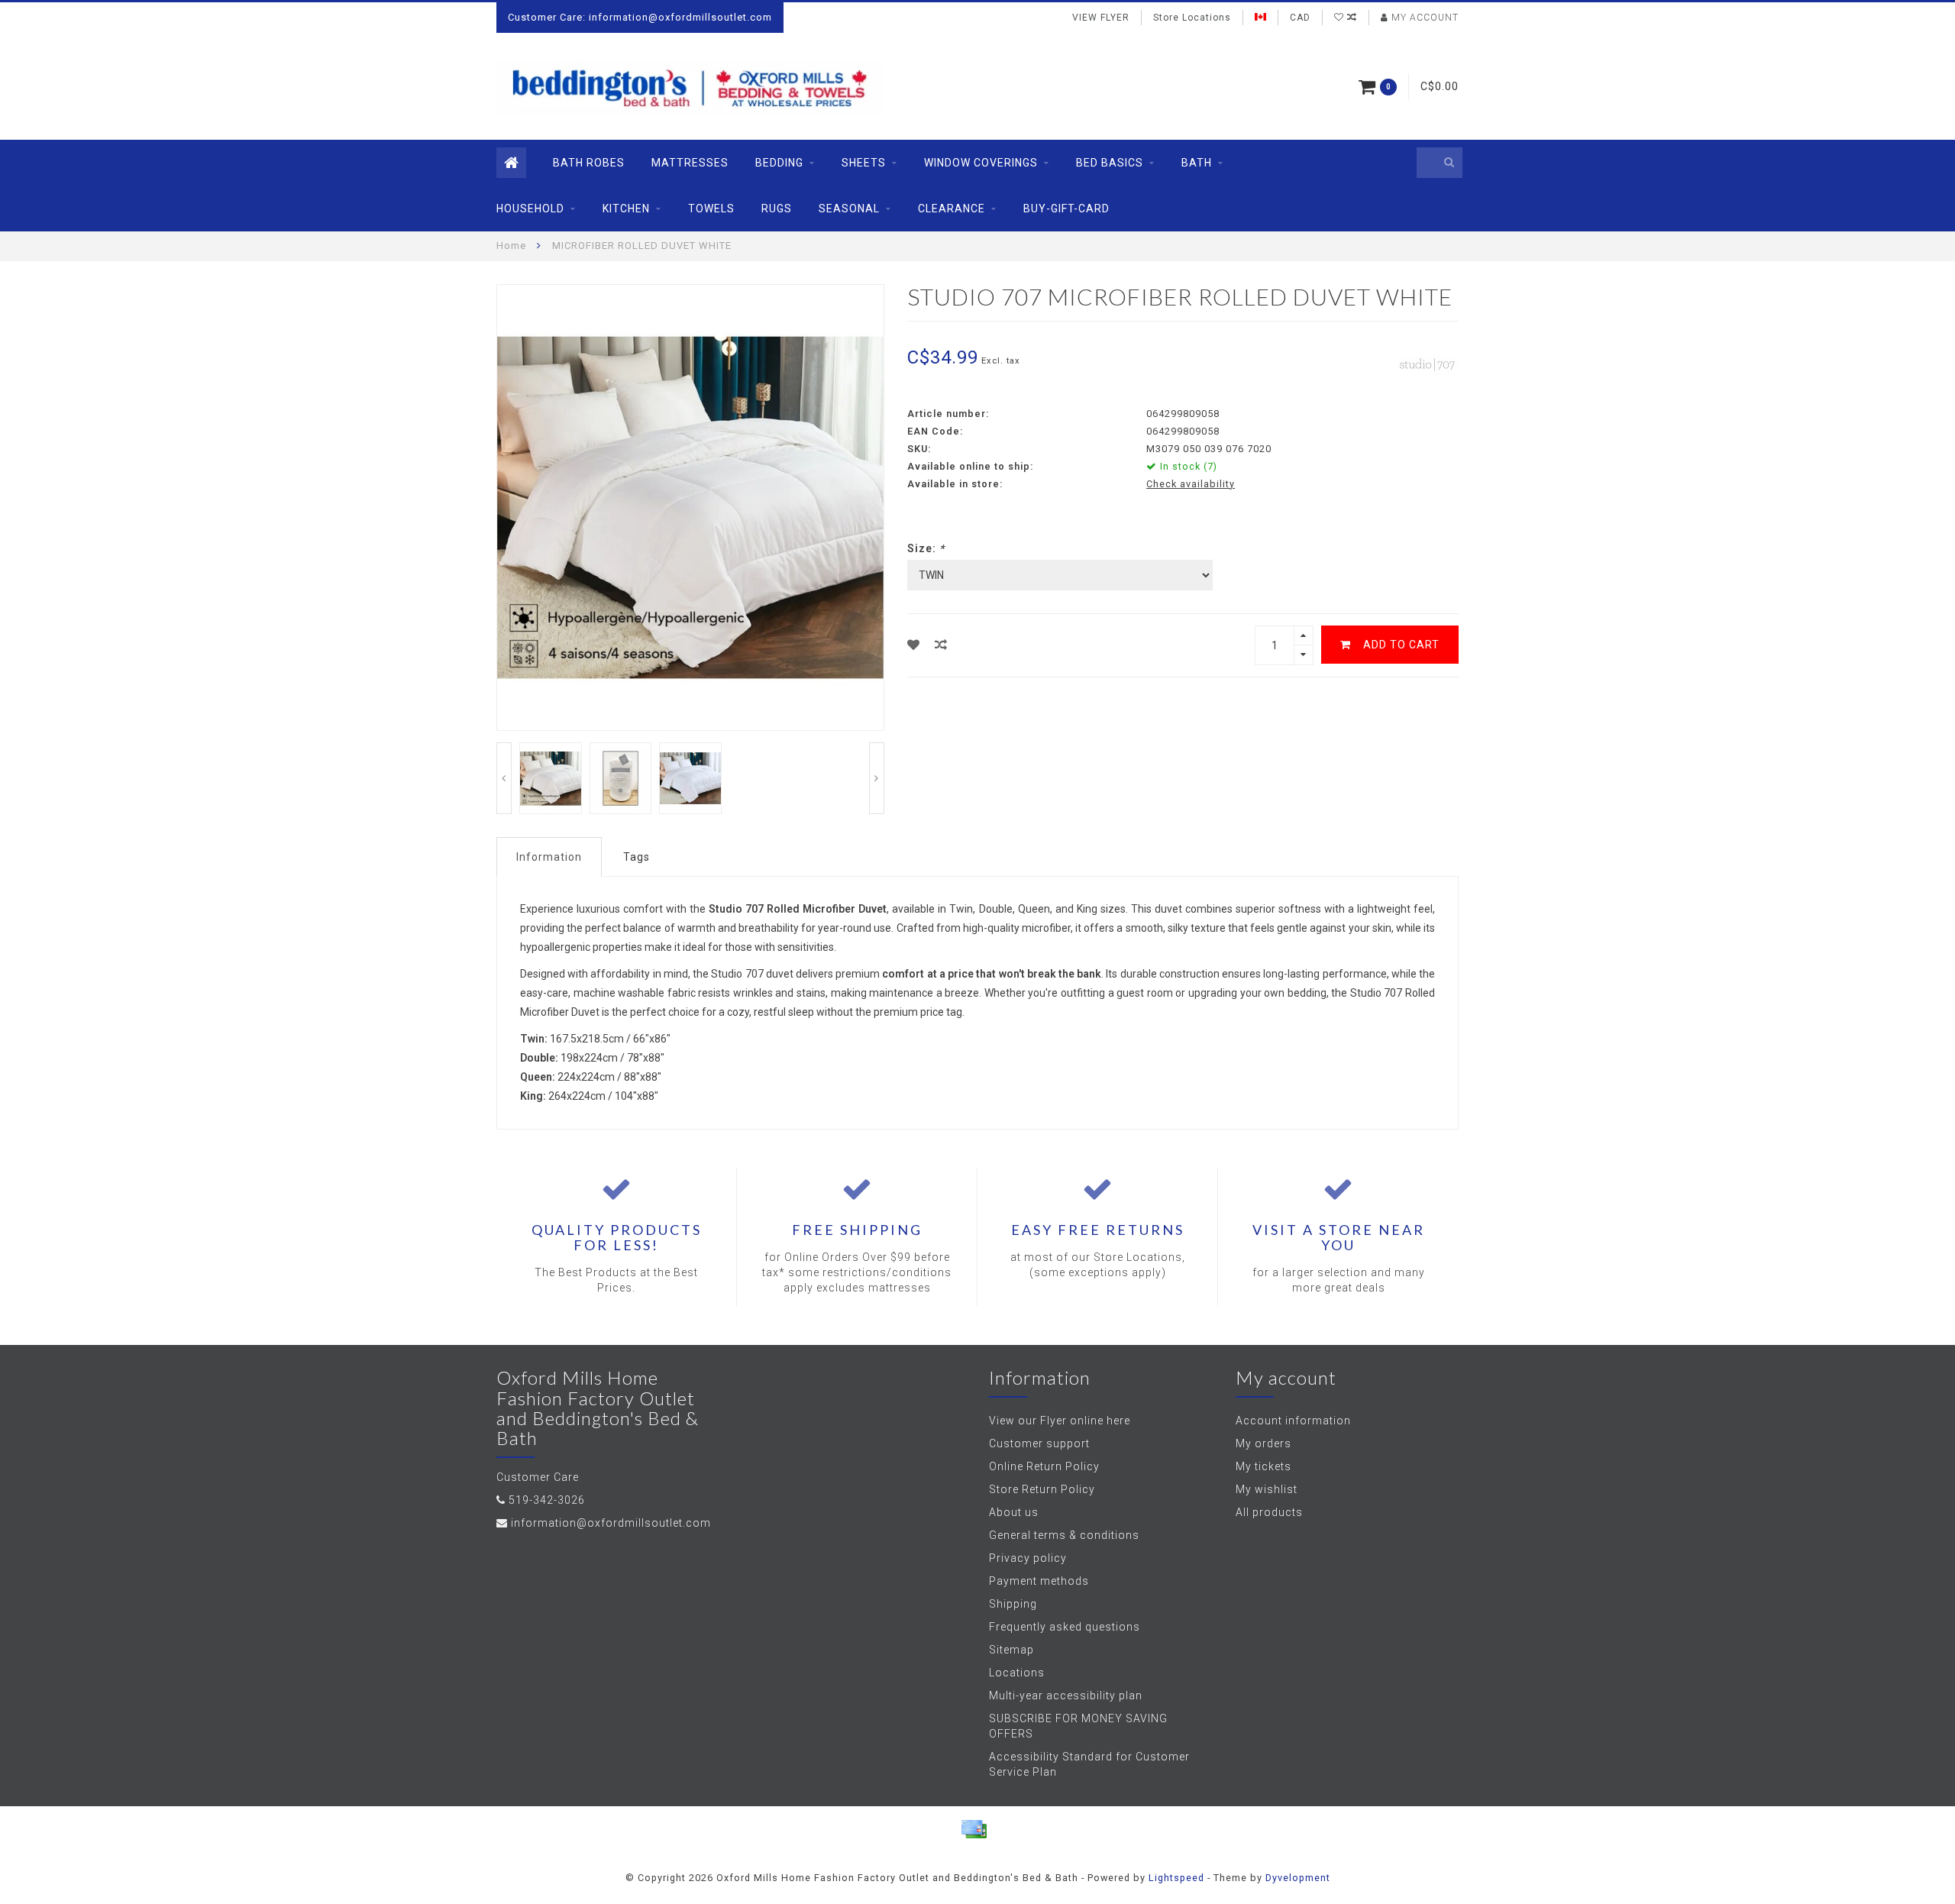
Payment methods (1039, 1581)
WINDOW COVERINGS (981, 163)
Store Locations (1192, 18)
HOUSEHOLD (530, 209)
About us (1014, 1512)
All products (1269, 1512)
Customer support (1039, 1443)
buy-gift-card (1066, 209)
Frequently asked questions (1065, 1627)
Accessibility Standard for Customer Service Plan (1089, 1764)
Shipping (1013, 1604)
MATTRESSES (690, 163)
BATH (1197, 163)
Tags (637, 857)
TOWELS (711, 209)
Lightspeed (1176, 1878)
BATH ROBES (589, 163)
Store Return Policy (1042, 1489)
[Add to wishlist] (914, 645)
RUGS (777, 209)
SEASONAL (849, 209)
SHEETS (864, 163)
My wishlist (1267, 1489)
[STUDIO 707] (1428, 363)
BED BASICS (1110, 163)
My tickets (1263, 1466)
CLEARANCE (952, 209)
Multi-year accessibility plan (1066, 1695)
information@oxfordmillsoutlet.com (611, 1523)
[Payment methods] (974, 1829)
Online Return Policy (1044, 1466)
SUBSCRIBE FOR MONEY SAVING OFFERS (1078, 1726)
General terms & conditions (1064, 1535)
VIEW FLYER (1101, 18)
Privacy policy (1028, 1558)
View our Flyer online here (1060, 1421)
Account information (1293, 1421)
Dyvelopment (1298, 1878)
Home (511, 246)
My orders (1263, 1443)
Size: (926, 548)
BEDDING (779, 163)
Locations (1017, 1673)
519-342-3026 (547, 1500)
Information (549, 857)
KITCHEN (626, 209)
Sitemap (1011, 1650)
